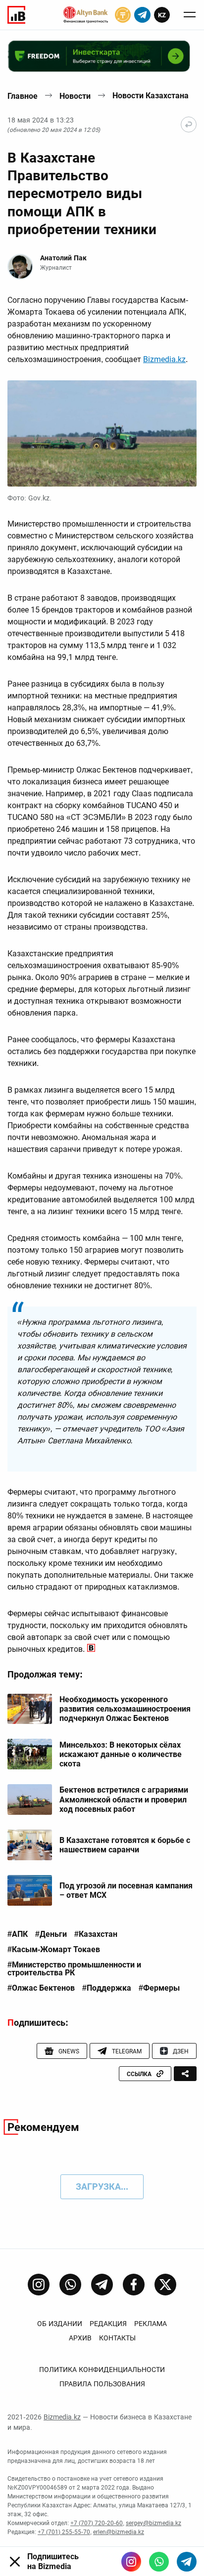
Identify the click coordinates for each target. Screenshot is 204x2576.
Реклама (151, 2324)
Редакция (108, 2324)
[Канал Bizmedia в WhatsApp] (70, 2285)
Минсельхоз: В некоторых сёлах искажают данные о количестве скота (121, 1754)
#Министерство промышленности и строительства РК (74, 1969)
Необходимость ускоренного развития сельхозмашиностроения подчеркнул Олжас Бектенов (125, 1709)
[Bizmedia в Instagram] (131, 2562)
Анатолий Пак (63, 258)
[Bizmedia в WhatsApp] (159, 2562)
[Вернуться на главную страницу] (189, 124)
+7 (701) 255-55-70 (64, 2532)
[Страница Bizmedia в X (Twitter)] (165, 2285)
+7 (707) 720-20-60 (97, 2523)
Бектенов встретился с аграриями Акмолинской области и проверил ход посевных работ (124, 1799)
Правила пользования (102, 2384)
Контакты (117, 2338)
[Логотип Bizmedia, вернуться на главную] (16, 15)
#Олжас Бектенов (41, 1988)
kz (162, 15)
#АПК (18, 1934)
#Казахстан (96, 1934)
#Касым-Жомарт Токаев (54, 1950)
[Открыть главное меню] (190, 15)
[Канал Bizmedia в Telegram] (102, 2285)
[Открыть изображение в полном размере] (102, 433)
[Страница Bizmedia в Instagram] (39, 2285)
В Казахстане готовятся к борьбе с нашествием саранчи (125, 1845)
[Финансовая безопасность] (86, 15)
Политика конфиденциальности (102, 2370)
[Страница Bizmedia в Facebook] (134, 2285)
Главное (23, 96)
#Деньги (51, 1934)
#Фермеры (159, 1988)
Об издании (60, 2324)
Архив (80, 2338)
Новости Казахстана (151, 96)
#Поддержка (107, 1988)
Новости (75, 96)
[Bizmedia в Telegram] (187, 2562)
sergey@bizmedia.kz (153, 2523)
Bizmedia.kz (164, 359)
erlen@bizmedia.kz (119, 2532)
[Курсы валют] (123, 15)
